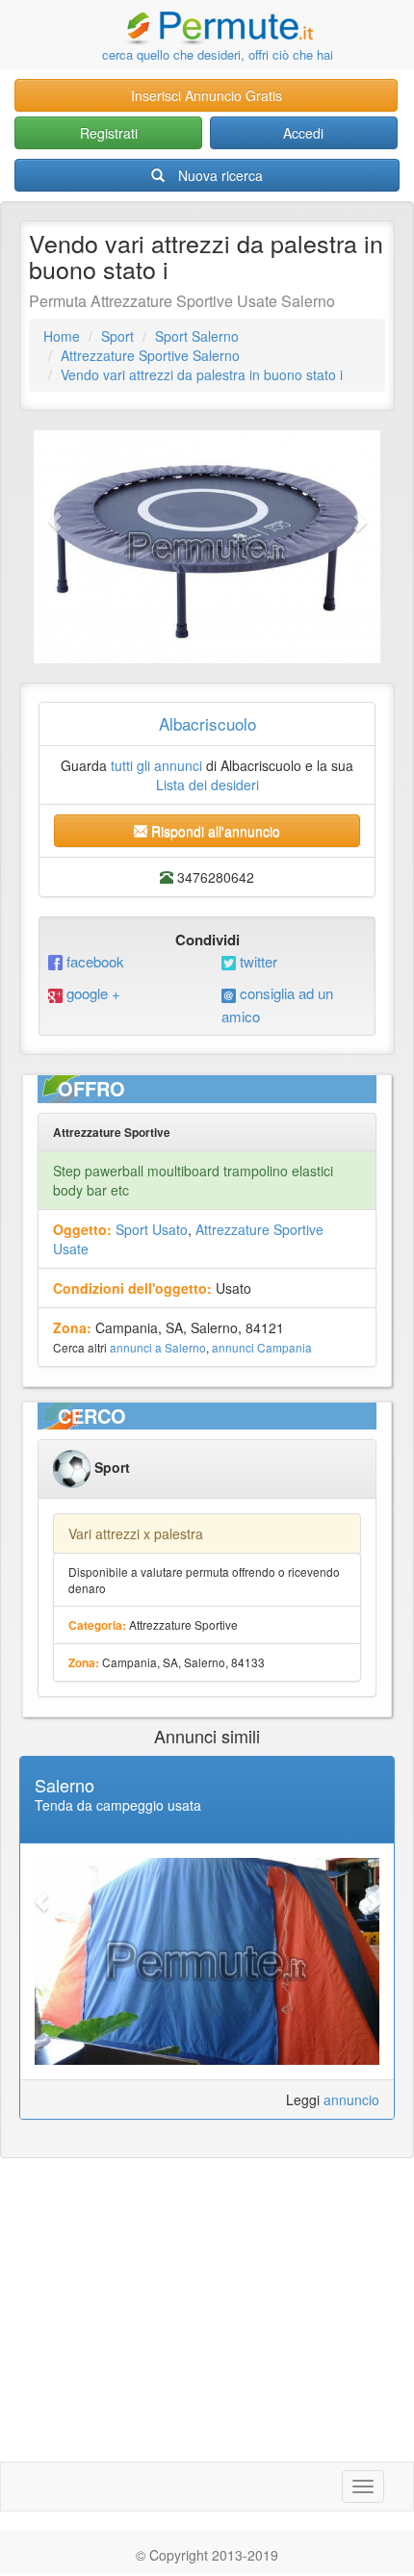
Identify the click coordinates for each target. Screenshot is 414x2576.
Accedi (303, 133)
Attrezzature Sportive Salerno (150, 355)
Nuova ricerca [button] (220, 175)
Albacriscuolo (207, 723)
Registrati (109, 133)
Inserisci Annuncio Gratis (207, 95)
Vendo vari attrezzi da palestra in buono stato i (202, 374)
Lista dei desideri (207, 785)
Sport (117, 336)
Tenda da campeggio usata (118, 1805)
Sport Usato (152, 1229)
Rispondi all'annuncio (214, 831)
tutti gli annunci (156, 765)
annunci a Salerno (158, 1347)
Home (62, 336)
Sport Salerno (197, 336)
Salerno (65, 1785)
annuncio (351, 2099)
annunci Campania (262, 1347)
